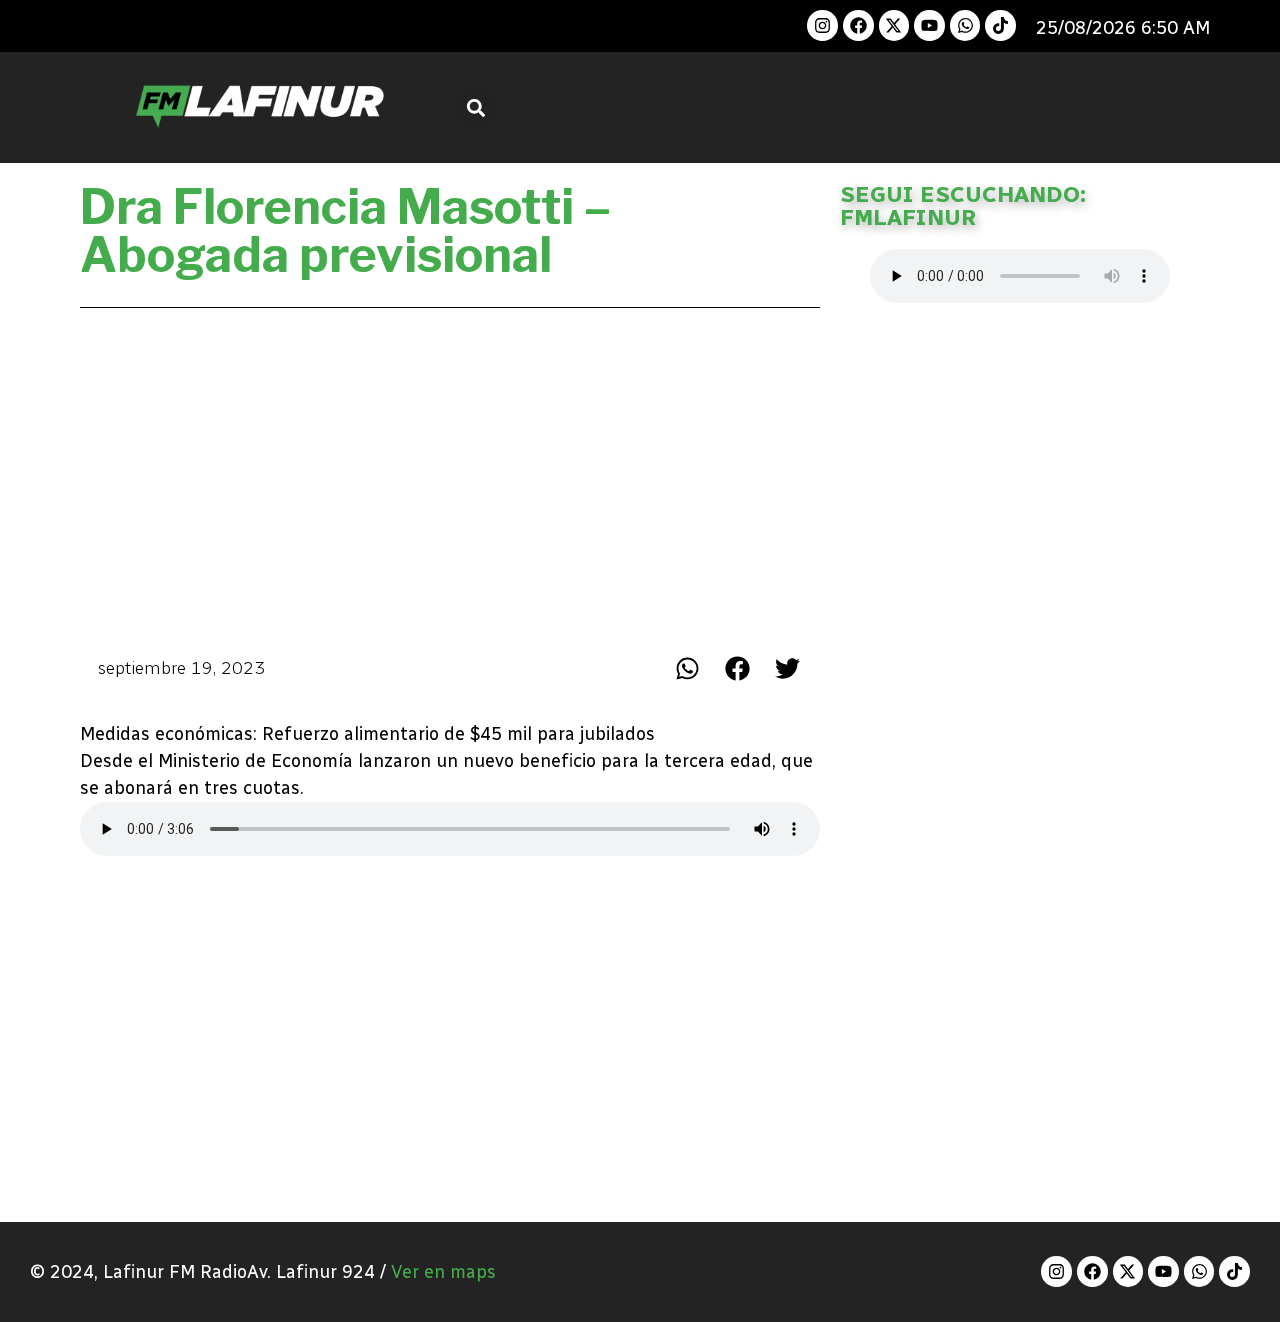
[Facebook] (858, 25)
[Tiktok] (1000, 25)
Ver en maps (443, 1272)
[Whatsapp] (965, 25)
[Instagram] (822, 25)
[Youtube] (929, 25)
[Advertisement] (450, 476)
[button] (476, 107)
